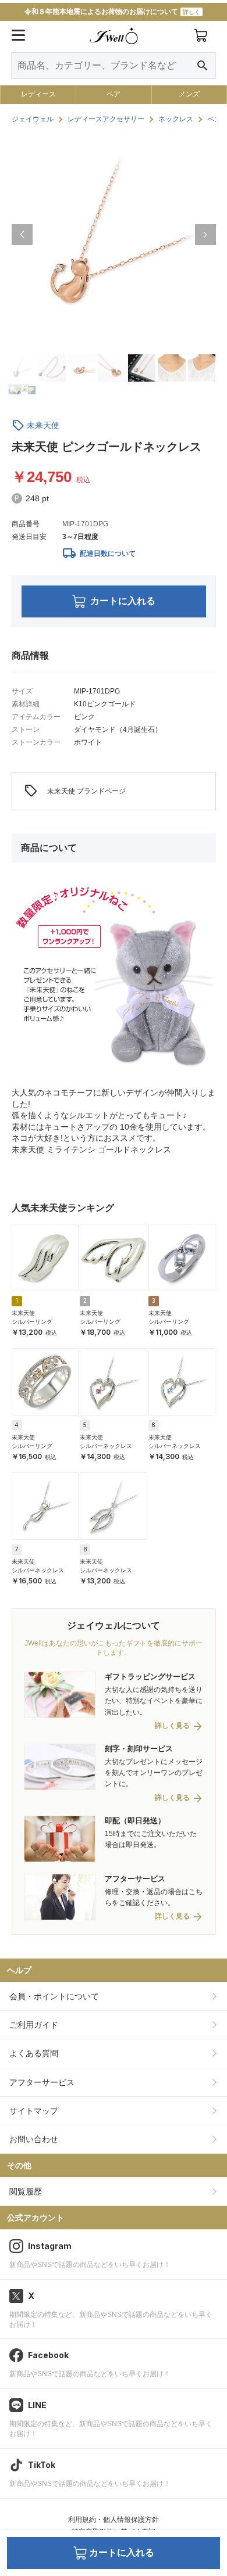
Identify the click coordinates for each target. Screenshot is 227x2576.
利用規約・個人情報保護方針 (114, 2520)
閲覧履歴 (26, 2191)
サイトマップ (34, 2111)
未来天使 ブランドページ (75, 791)
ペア (114, 94)
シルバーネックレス (106, 1446)
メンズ (189, 94)
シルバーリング (32, 1322)
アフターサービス (42, 2082)
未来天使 (43, 425)
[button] (22, 235)
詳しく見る (172, 1726)
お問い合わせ (34, 2139)
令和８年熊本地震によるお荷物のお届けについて (112, 12)
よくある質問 (34, 2053)
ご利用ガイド (34, 2025)
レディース (38, 94)
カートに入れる (123, 601)
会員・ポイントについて (54, 1996)
